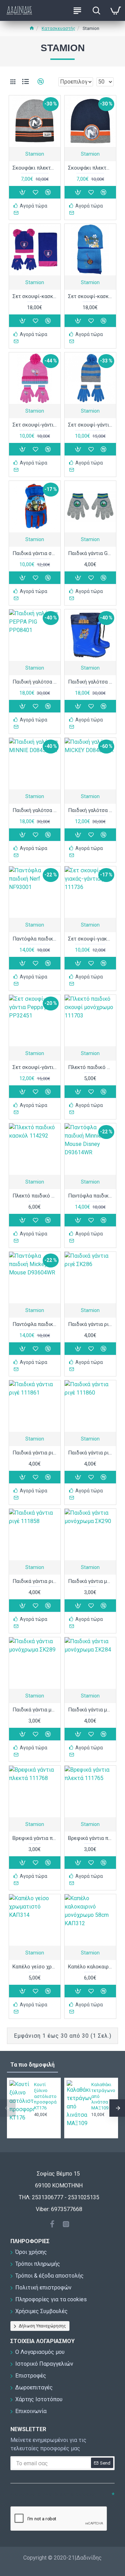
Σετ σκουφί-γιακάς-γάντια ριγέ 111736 (90, 939)
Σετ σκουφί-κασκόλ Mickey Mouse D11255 (90, 296)
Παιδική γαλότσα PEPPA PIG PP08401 (35, 682)
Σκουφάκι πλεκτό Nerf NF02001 (90, 168)
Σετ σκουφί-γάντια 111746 (90, 425)
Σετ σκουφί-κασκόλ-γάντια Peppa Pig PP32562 (35, 296)
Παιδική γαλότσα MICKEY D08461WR (90, 810)
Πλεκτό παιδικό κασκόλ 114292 (35, 1196)
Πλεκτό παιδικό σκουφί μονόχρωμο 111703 (90, 1067)
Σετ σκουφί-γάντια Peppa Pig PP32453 (35, 425)
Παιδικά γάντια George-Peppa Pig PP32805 (90, 553)
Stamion (35, 154)
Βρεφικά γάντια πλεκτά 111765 (90, 1838)
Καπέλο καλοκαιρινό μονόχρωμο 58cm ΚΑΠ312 (90, 1967)
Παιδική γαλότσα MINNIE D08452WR (35, 810)
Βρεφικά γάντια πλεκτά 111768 (35, 1838)
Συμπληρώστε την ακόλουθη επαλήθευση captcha (53, 2498)
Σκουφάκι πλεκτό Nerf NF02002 (35, 168)
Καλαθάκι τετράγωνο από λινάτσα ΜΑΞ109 (103, 2096)
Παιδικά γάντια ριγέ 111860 (90, 1453)
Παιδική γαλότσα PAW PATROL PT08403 (90, 682)
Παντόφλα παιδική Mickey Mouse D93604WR (35, 1324)
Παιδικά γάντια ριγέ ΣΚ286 (90, 1324)
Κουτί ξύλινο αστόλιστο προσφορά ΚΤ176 (45, 2096)
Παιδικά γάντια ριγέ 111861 (35, 1453)
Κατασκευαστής (59, 28)
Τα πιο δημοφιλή (32, 2065)
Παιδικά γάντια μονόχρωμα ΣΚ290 (90, 1581)
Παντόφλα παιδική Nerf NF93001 (35, 939)
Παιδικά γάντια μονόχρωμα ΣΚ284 (90, 1710)
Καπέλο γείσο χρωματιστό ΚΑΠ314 (35, 1967)
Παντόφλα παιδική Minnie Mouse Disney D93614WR (90, 1196)
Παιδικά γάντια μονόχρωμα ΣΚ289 (35, 1710)
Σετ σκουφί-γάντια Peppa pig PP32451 (35, 1067)
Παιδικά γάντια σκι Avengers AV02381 (35, 553)
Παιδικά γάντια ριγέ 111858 (35, 1581)
